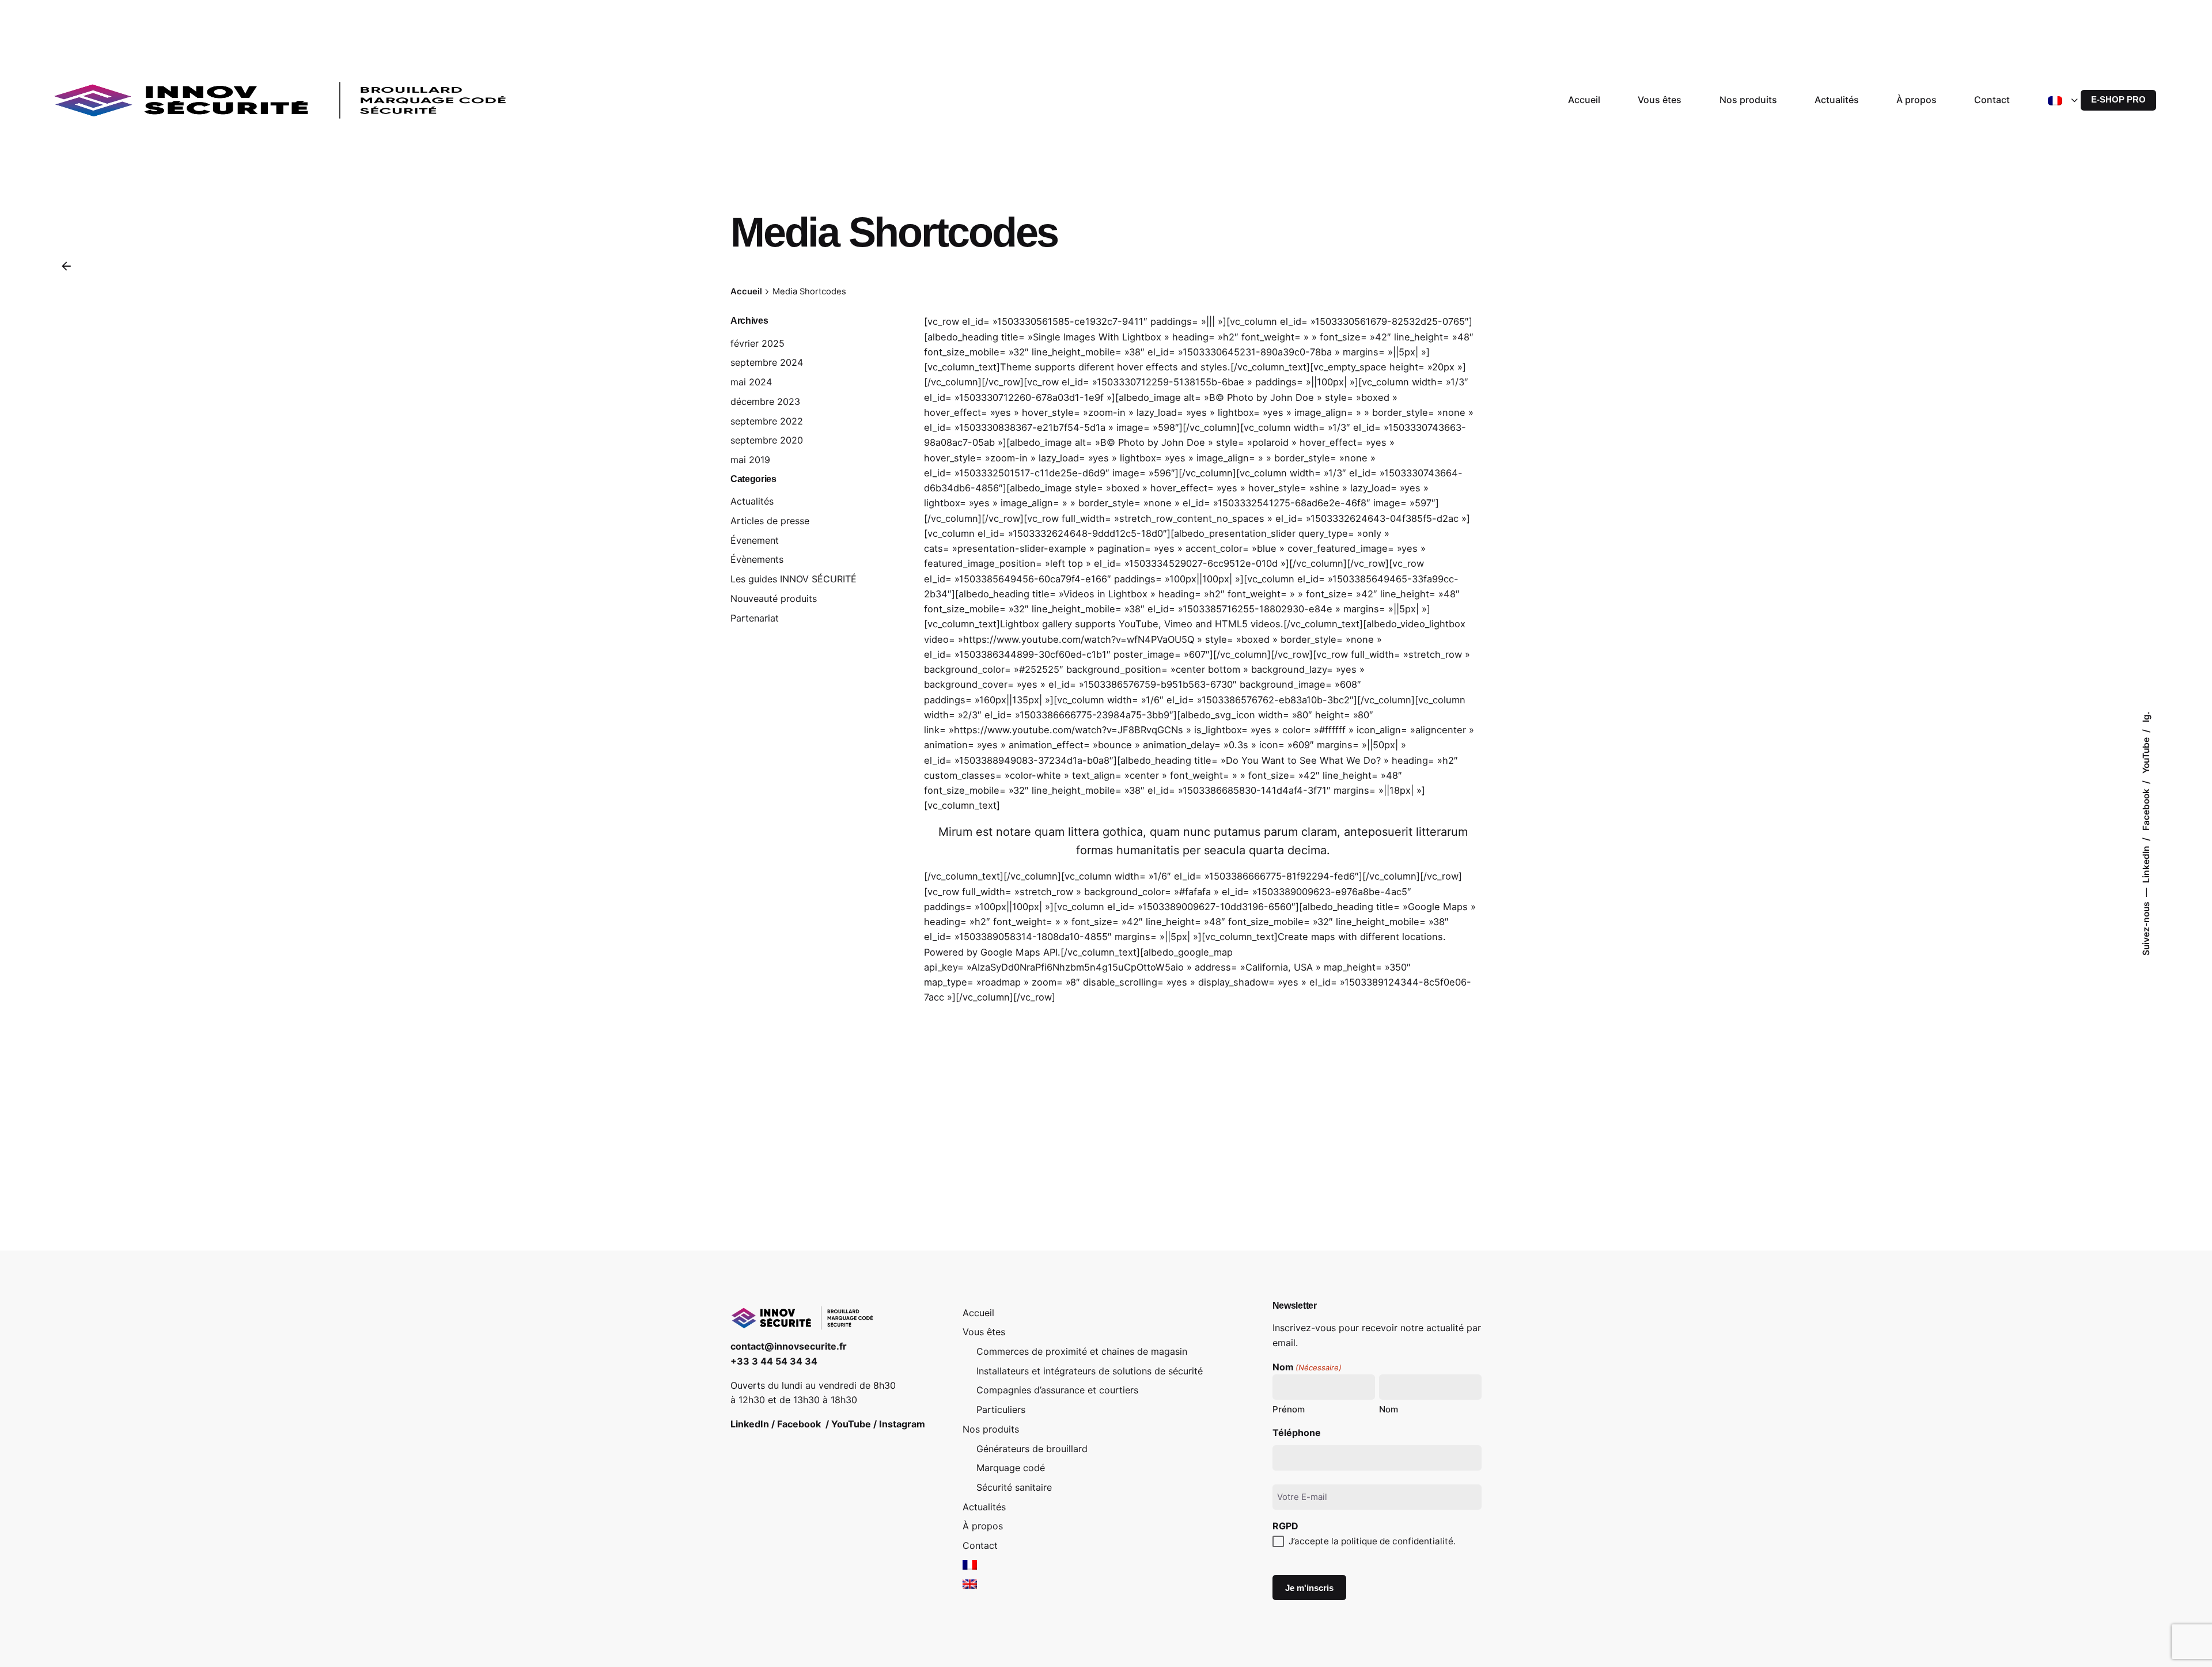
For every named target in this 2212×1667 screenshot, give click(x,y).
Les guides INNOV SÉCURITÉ (793, 579)
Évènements (757, 559)
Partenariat (755, 618)
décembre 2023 (765, 401)
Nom (1389, 1409)
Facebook (2146, 808)
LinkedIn (2146, 863)
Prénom (1289, 1409)
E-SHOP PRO (2118, 100)
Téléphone (1297, 1433)
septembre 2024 (767, 362)
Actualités (752, 501)
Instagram (902, 1424)
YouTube (2146, 754)
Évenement (755, 540)
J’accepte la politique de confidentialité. (1372, 1541)
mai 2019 (750, 460)
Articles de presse (770, 521)
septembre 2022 (767, 421)
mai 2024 (751, 382)
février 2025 (757, 343)
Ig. (2146, 717)
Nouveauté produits (774, 598)
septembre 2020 (767, 440)
